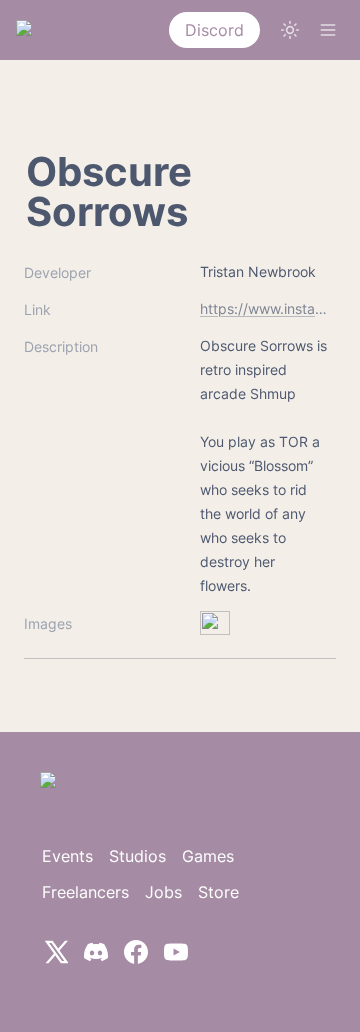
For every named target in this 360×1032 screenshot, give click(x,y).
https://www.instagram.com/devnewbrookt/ (264, 308)
